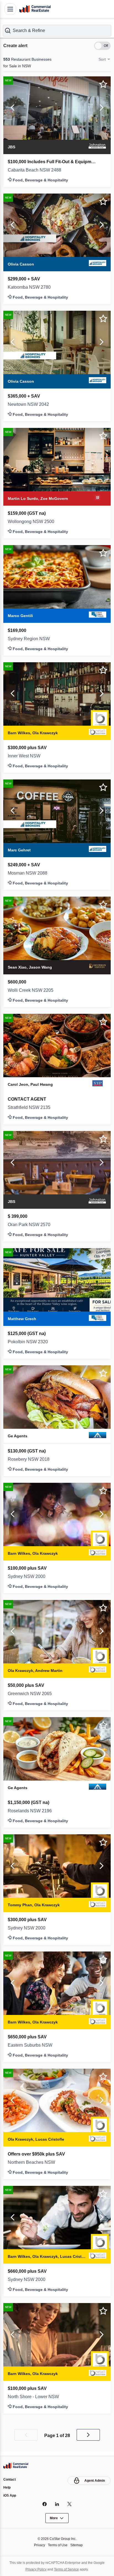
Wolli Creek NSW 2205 (32, 990)
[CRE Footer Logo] (16, 2465)
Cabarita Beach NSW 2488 (36, 170)
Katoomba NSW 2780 (31, 287)
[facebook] (45, 2504)
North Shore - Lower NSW (37, 2397)
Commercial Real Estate (35, 9)
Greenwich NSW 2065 (31, 1693)
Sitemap (78, 2545)
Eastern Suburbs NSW (32, 2045)
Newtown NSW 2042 (30, 404)
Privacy (38, 2545)
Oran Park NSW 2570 (31, 1224)
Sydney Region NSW (30, 638)
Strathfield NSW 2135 (31, 1107)
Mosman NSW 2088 (29, 873)
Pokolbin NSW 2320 (29, 1342)
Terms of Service (67, 2569)
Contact (10, 2479)
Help (7, 2487)
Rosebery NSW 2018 (30, 1459)
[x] (70, 2504)
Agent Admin (94, 2480)
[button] (57, 30)
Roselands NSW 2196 (30, 1811)
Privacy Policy (34, 2569)
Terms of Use (58, 2545)
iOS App (10, 2495)
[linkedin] (57, 2504)
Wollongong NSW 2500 (33, 521)
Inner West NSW (26, 755)
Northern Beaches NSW (34, 2162)
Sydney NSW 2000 (28, 1576)
